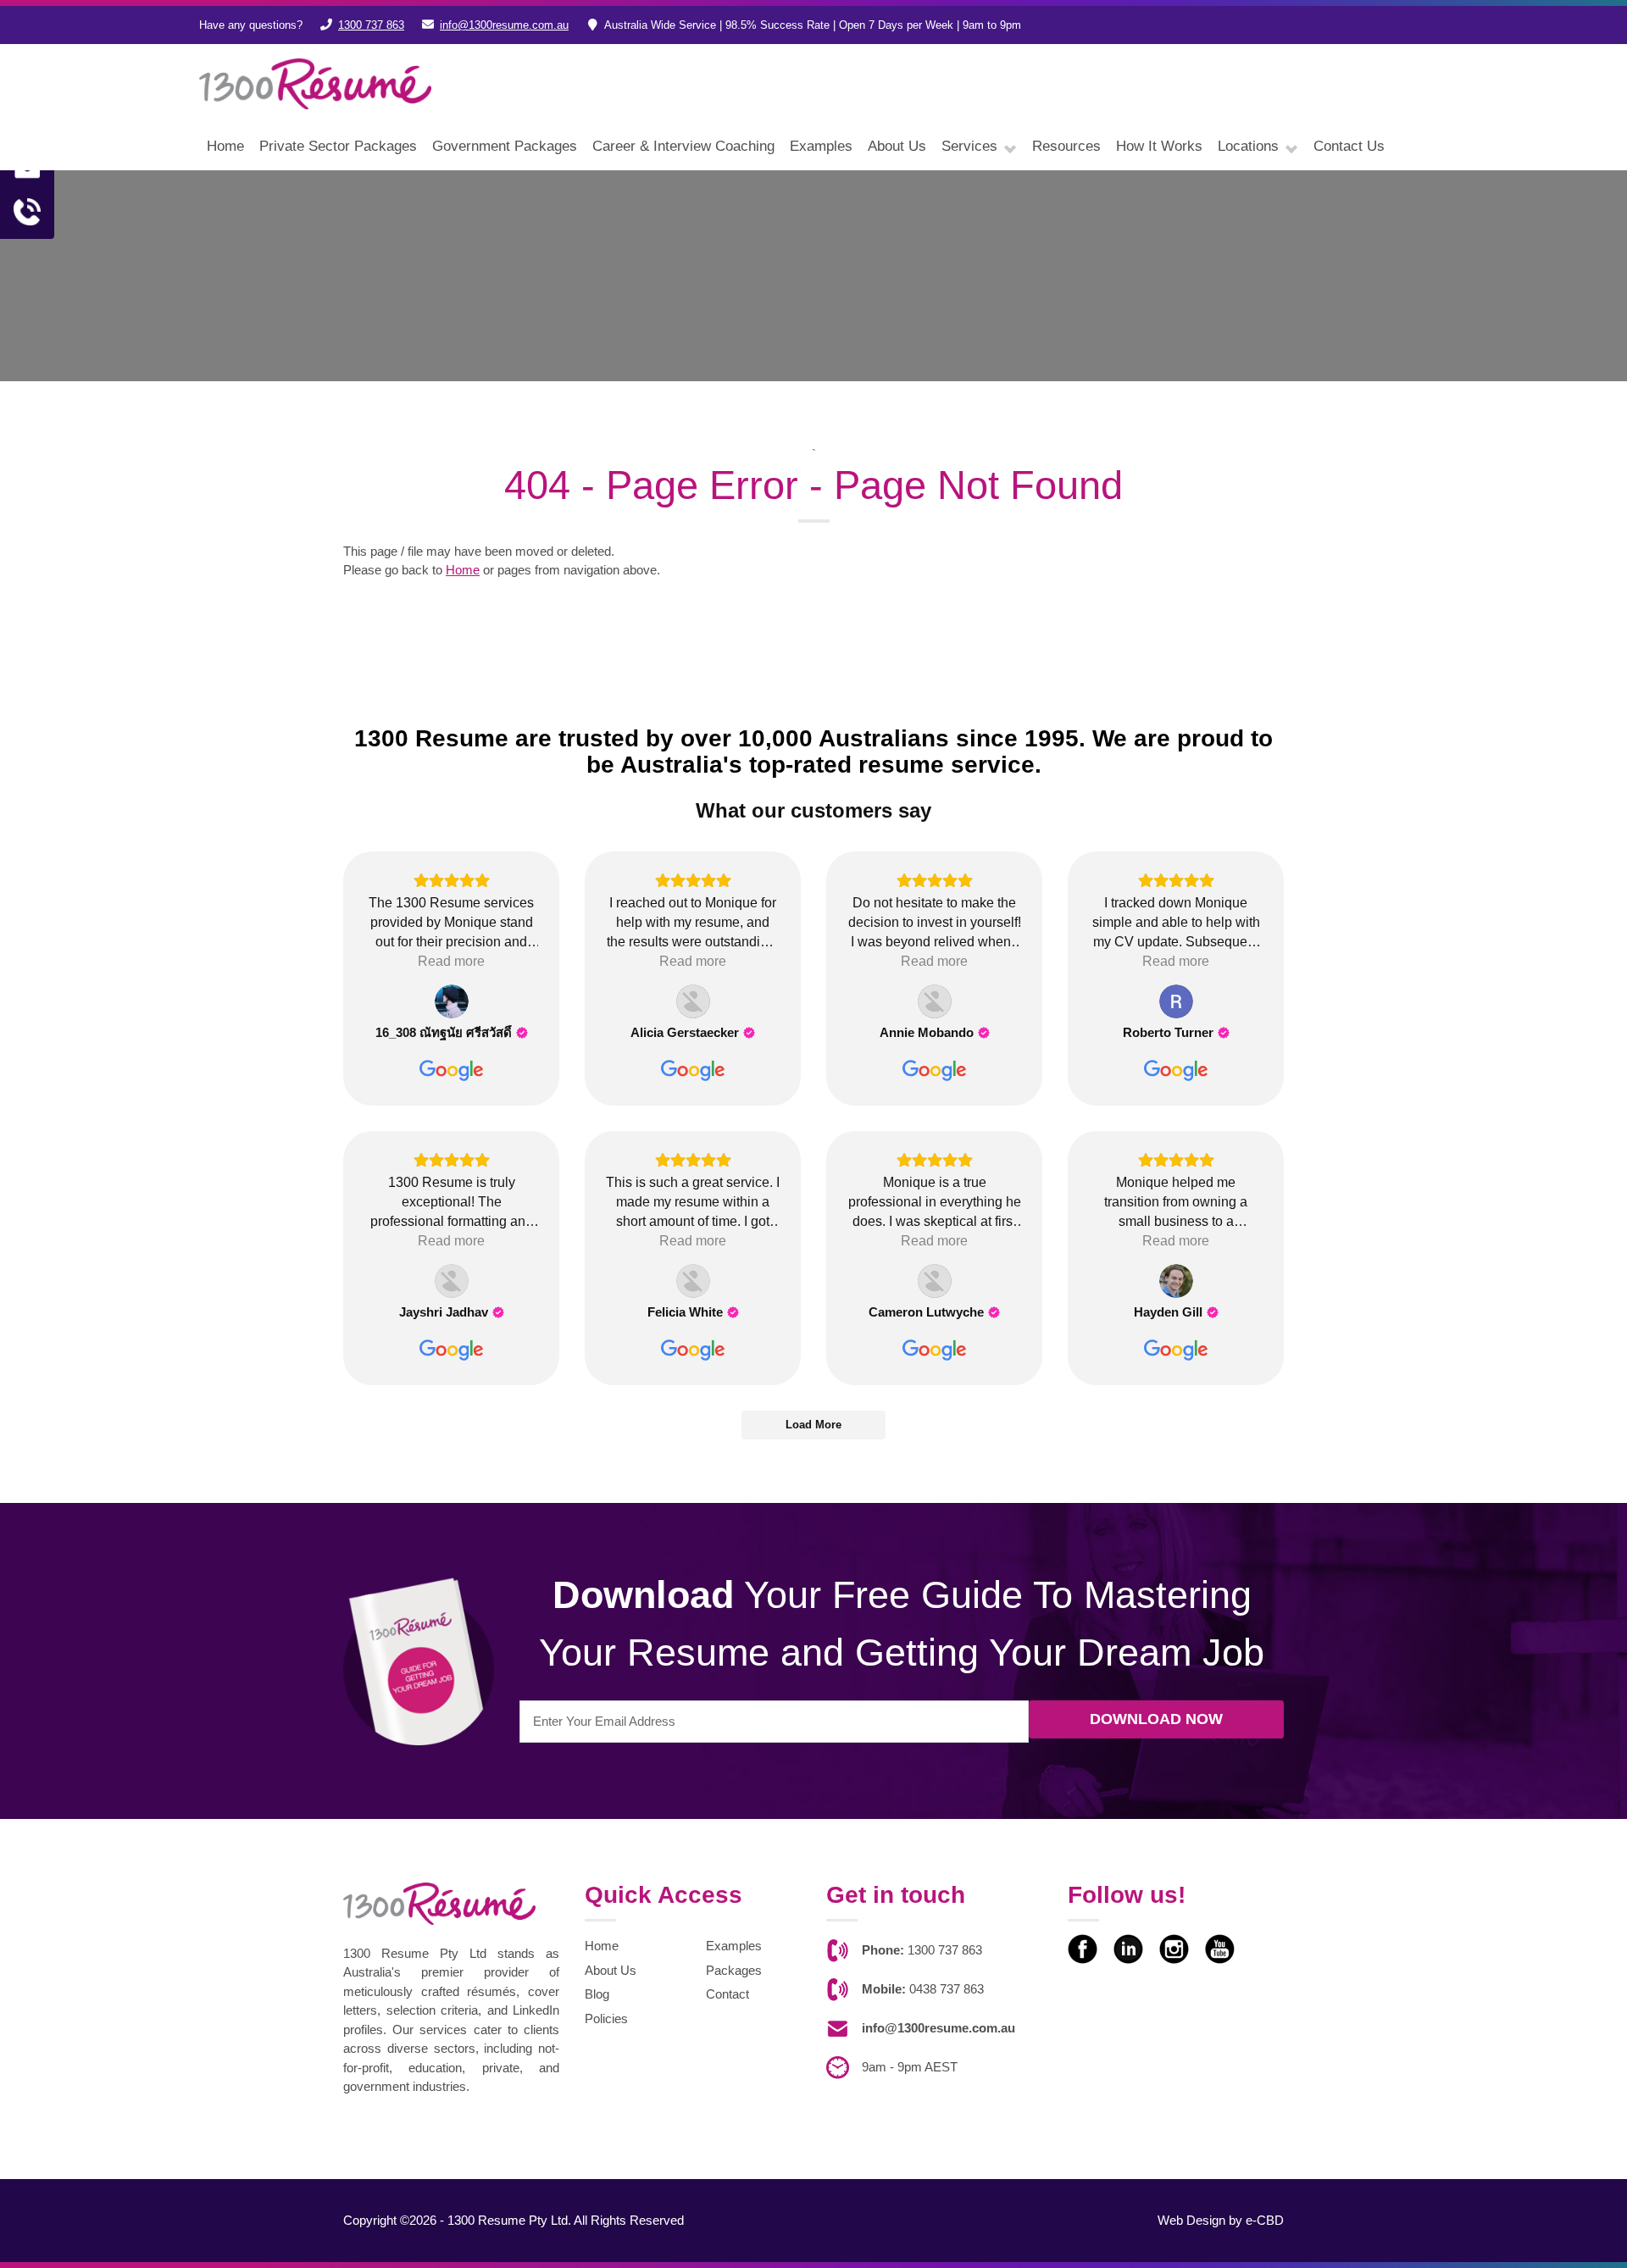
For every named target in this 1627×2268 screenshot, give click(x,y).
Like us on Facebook (1083, 1949)
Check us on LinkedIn (1128, 1949)
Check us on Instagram (1174, 1949)
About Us (611, 1970)
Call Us (27, 212)
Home (463, 570)
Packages (734, 1970)
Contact (727, 1994)
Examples (734, 1946)
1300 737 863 (371, 25)
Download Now (1156, 1719)
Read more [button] (451, 961)
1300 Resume (315, 84)
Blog (597, 1994)
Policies (606, 2018)
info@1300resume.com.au (504, 25)
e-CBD (1265, 2220)
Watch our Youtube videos (1220, 1949)
